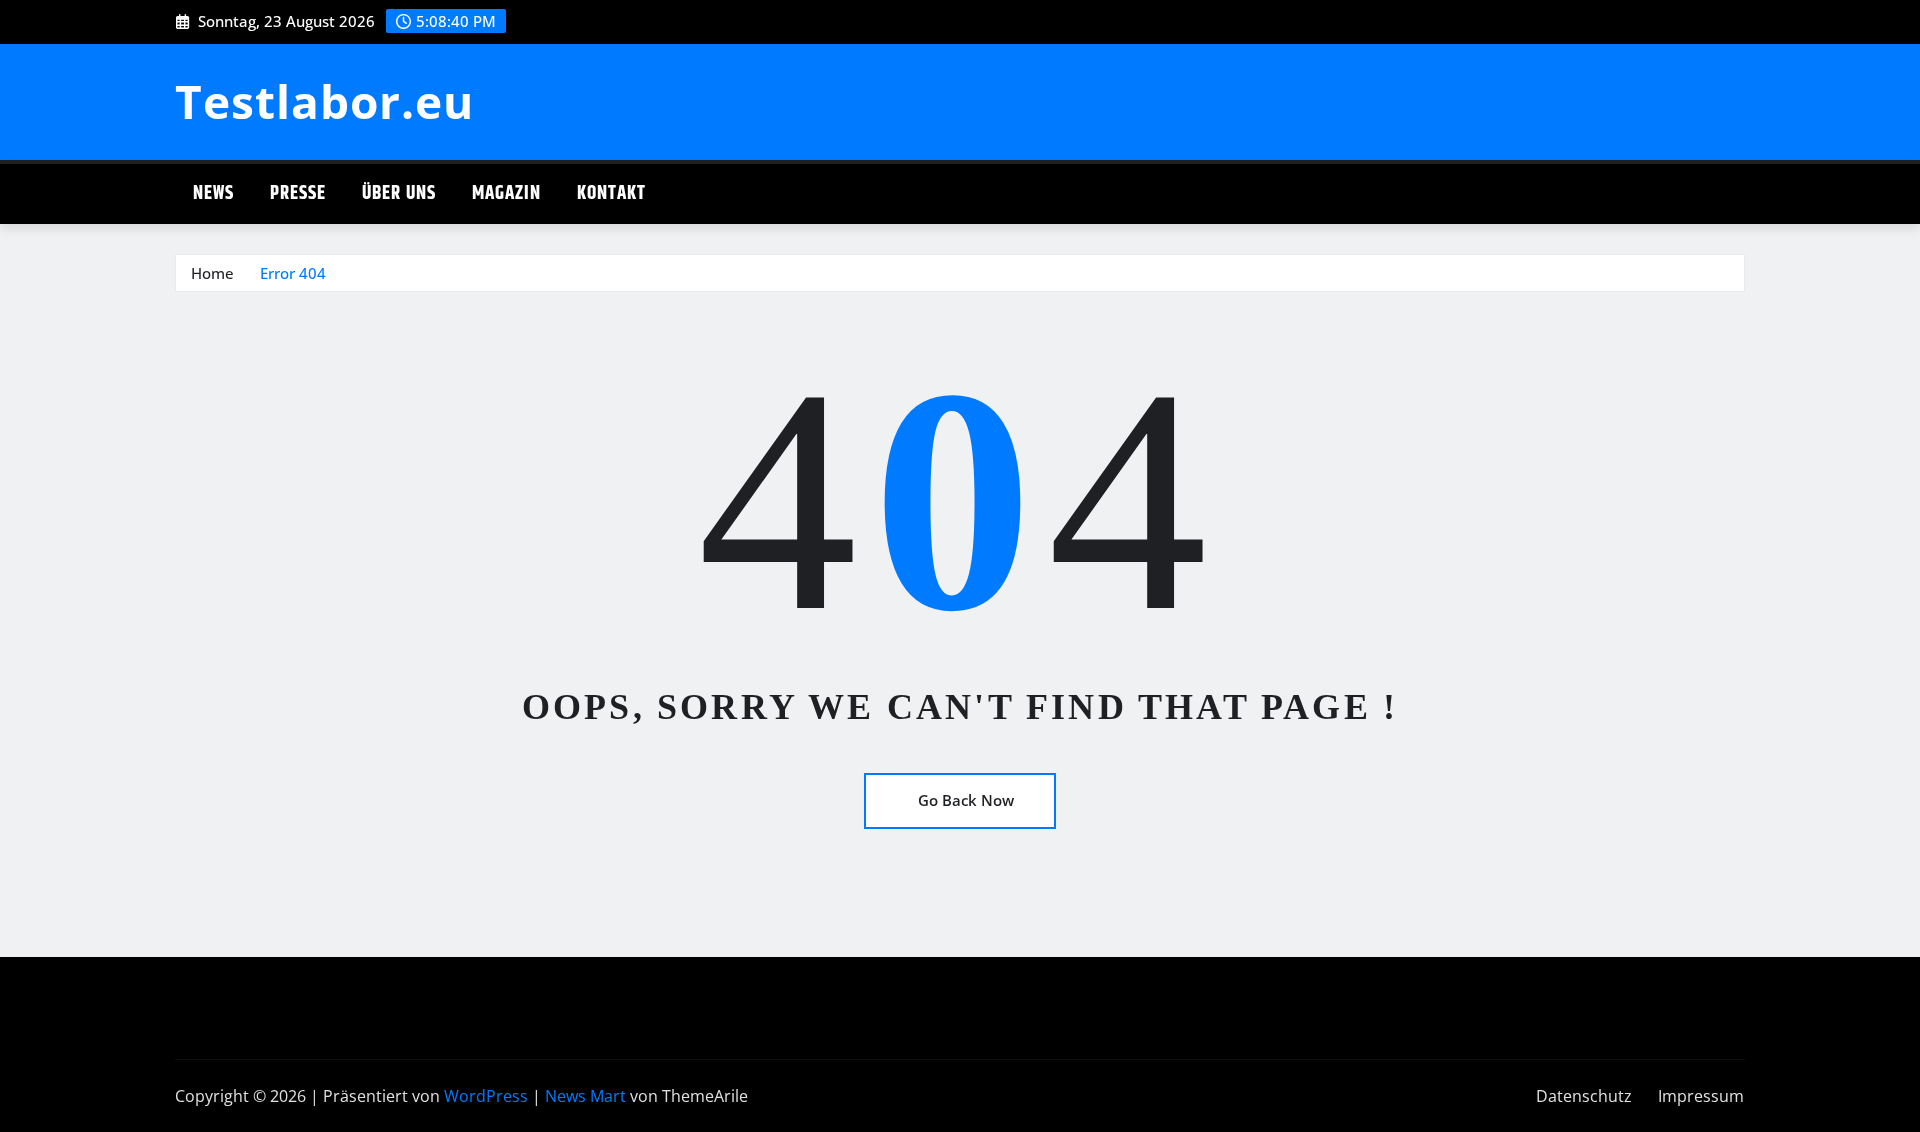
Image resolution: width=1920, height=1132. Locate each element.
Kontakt (611, 193)
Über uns (399, 193)
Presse (298, 193)
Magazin (506, 193)
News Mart (585, 1096)
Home (212, 273)
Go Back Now (966, 800)
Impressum (1701, 1096)
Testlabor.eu (324, 101)
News (213, 193)
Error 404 (293, 273)
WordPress (486, 1096)
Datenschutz (1584, 1096)
